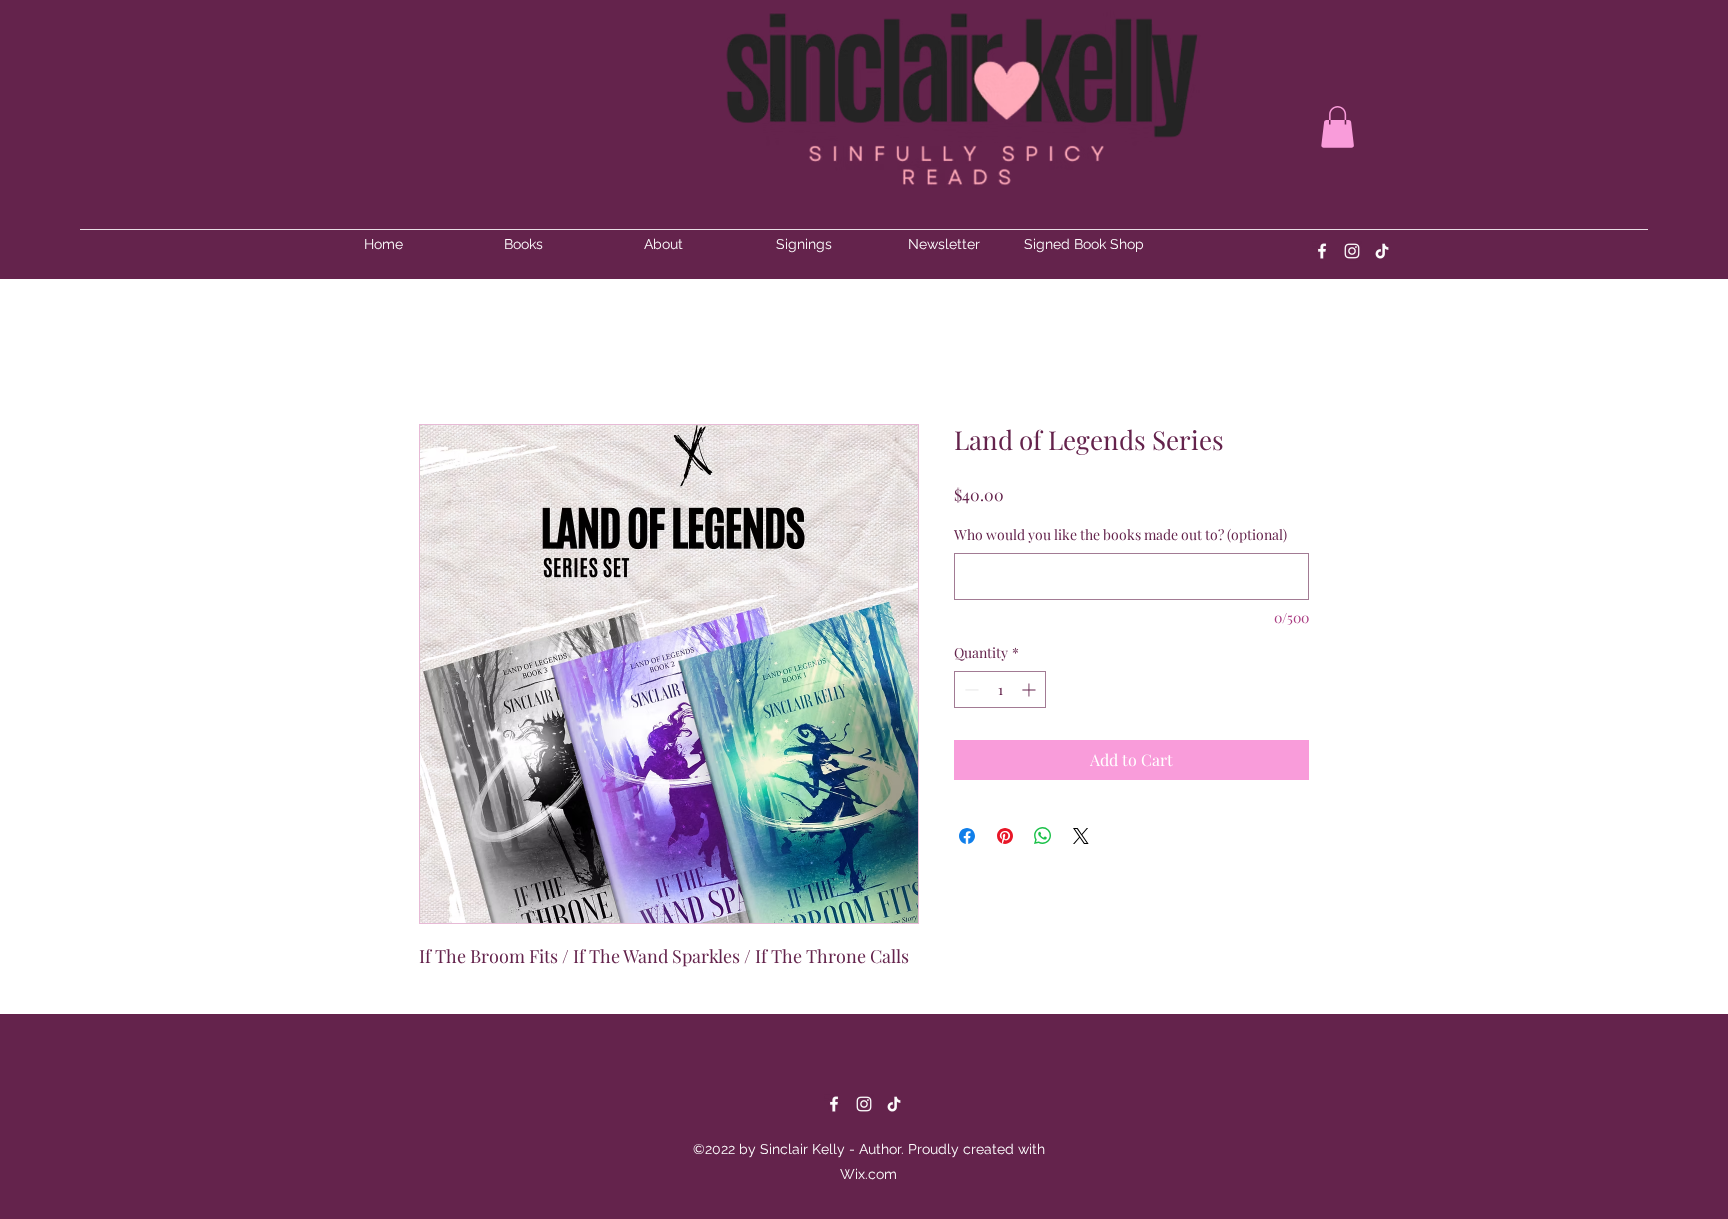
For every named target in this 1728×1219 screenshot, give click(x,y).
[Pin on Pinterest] (1005, 836)
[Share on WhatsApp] (1043, 836)
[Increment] (1030, 689)
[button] (1337, 127)
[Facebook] (1322, 251)
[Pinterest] (1382, 251)
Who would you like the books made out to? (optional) (1120, 534)
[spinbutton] (1000, 689)
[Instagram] (1352, 251)
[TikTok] (894, 1104)
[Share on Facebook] (967, 836)
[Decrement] (969, 689)
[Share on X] (1081, 836)
